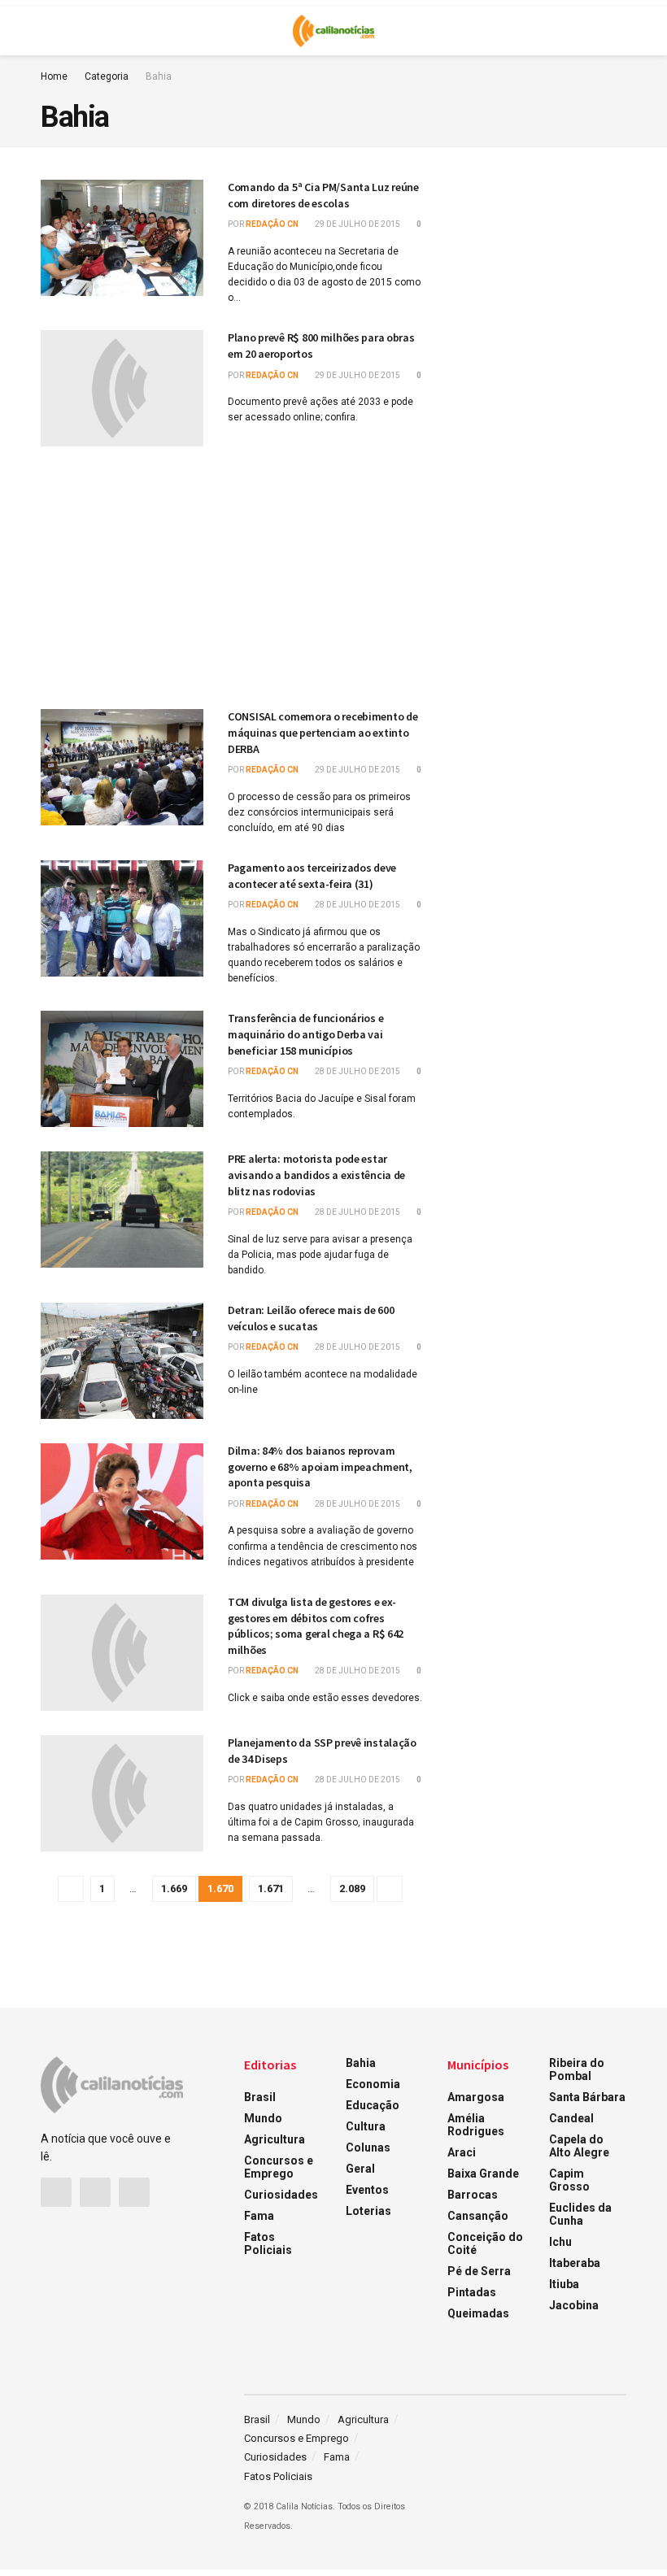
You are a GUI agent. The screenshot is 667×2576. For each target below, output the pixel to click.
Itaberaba (575, 2263)
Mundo (263, 2118)
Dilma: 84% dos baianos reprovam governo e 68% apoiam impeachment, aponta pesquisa (320, 1466)
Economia (373, 2084)
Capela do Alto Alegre (579, 2146)
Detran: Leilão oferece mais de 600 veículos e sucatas (311, 1318)
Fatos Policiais (268, 2243)
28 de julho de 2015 (357, 905)
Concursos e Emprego (279, 2167)
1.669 (174, 1888)
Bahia (159, 76)
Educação (373, 2105)
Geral (360, 2169)
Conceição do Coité (485, 2243)
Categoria (107, 76)
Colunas (368, 2147)
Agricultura (275, 2139)
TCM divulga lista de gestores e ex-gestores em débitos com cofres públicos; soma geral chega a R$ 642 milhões (316, 1626)
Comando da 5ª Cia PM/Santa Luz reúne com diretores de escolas (323, 195)
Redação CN (272, 224)
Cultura (366, 2126)
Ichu (560, 2242)
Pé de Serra (479, 2271)
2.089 (352, 1888)
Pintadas (472, 2292)
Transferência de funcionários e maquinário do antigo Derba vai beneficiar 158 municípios (305, 1034)
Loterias (368, 2211)
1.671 (271, 1888)
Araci (462, 2152)
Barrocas (473, 2195)
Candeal (571, 2118)
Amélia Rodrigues (476, 2125)
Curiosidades (281, 2195)
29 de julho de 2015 (357, 224)
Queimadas (478, 2313)
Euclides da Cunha (580, 2214)
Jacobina (574, 2305)
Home (54, 76)
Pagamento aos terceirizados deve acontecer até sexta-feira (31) (312, 876)
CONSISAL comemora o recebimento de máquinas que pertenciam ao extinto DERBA (323, 732)
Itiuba (564, 2284)
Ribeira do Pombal (577, 2069)
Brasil (260, 2097)
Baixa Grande (483, 2173)
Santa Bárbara (587, 2097)
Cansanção (478, 2216)
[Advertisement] (232, 574)
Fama (259, 2216)
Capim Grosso (569, 2180)
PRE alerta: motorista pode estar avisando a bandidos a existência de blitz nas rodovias (316, 1175)
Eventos (367, 2190)
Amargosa (476, 2097)
